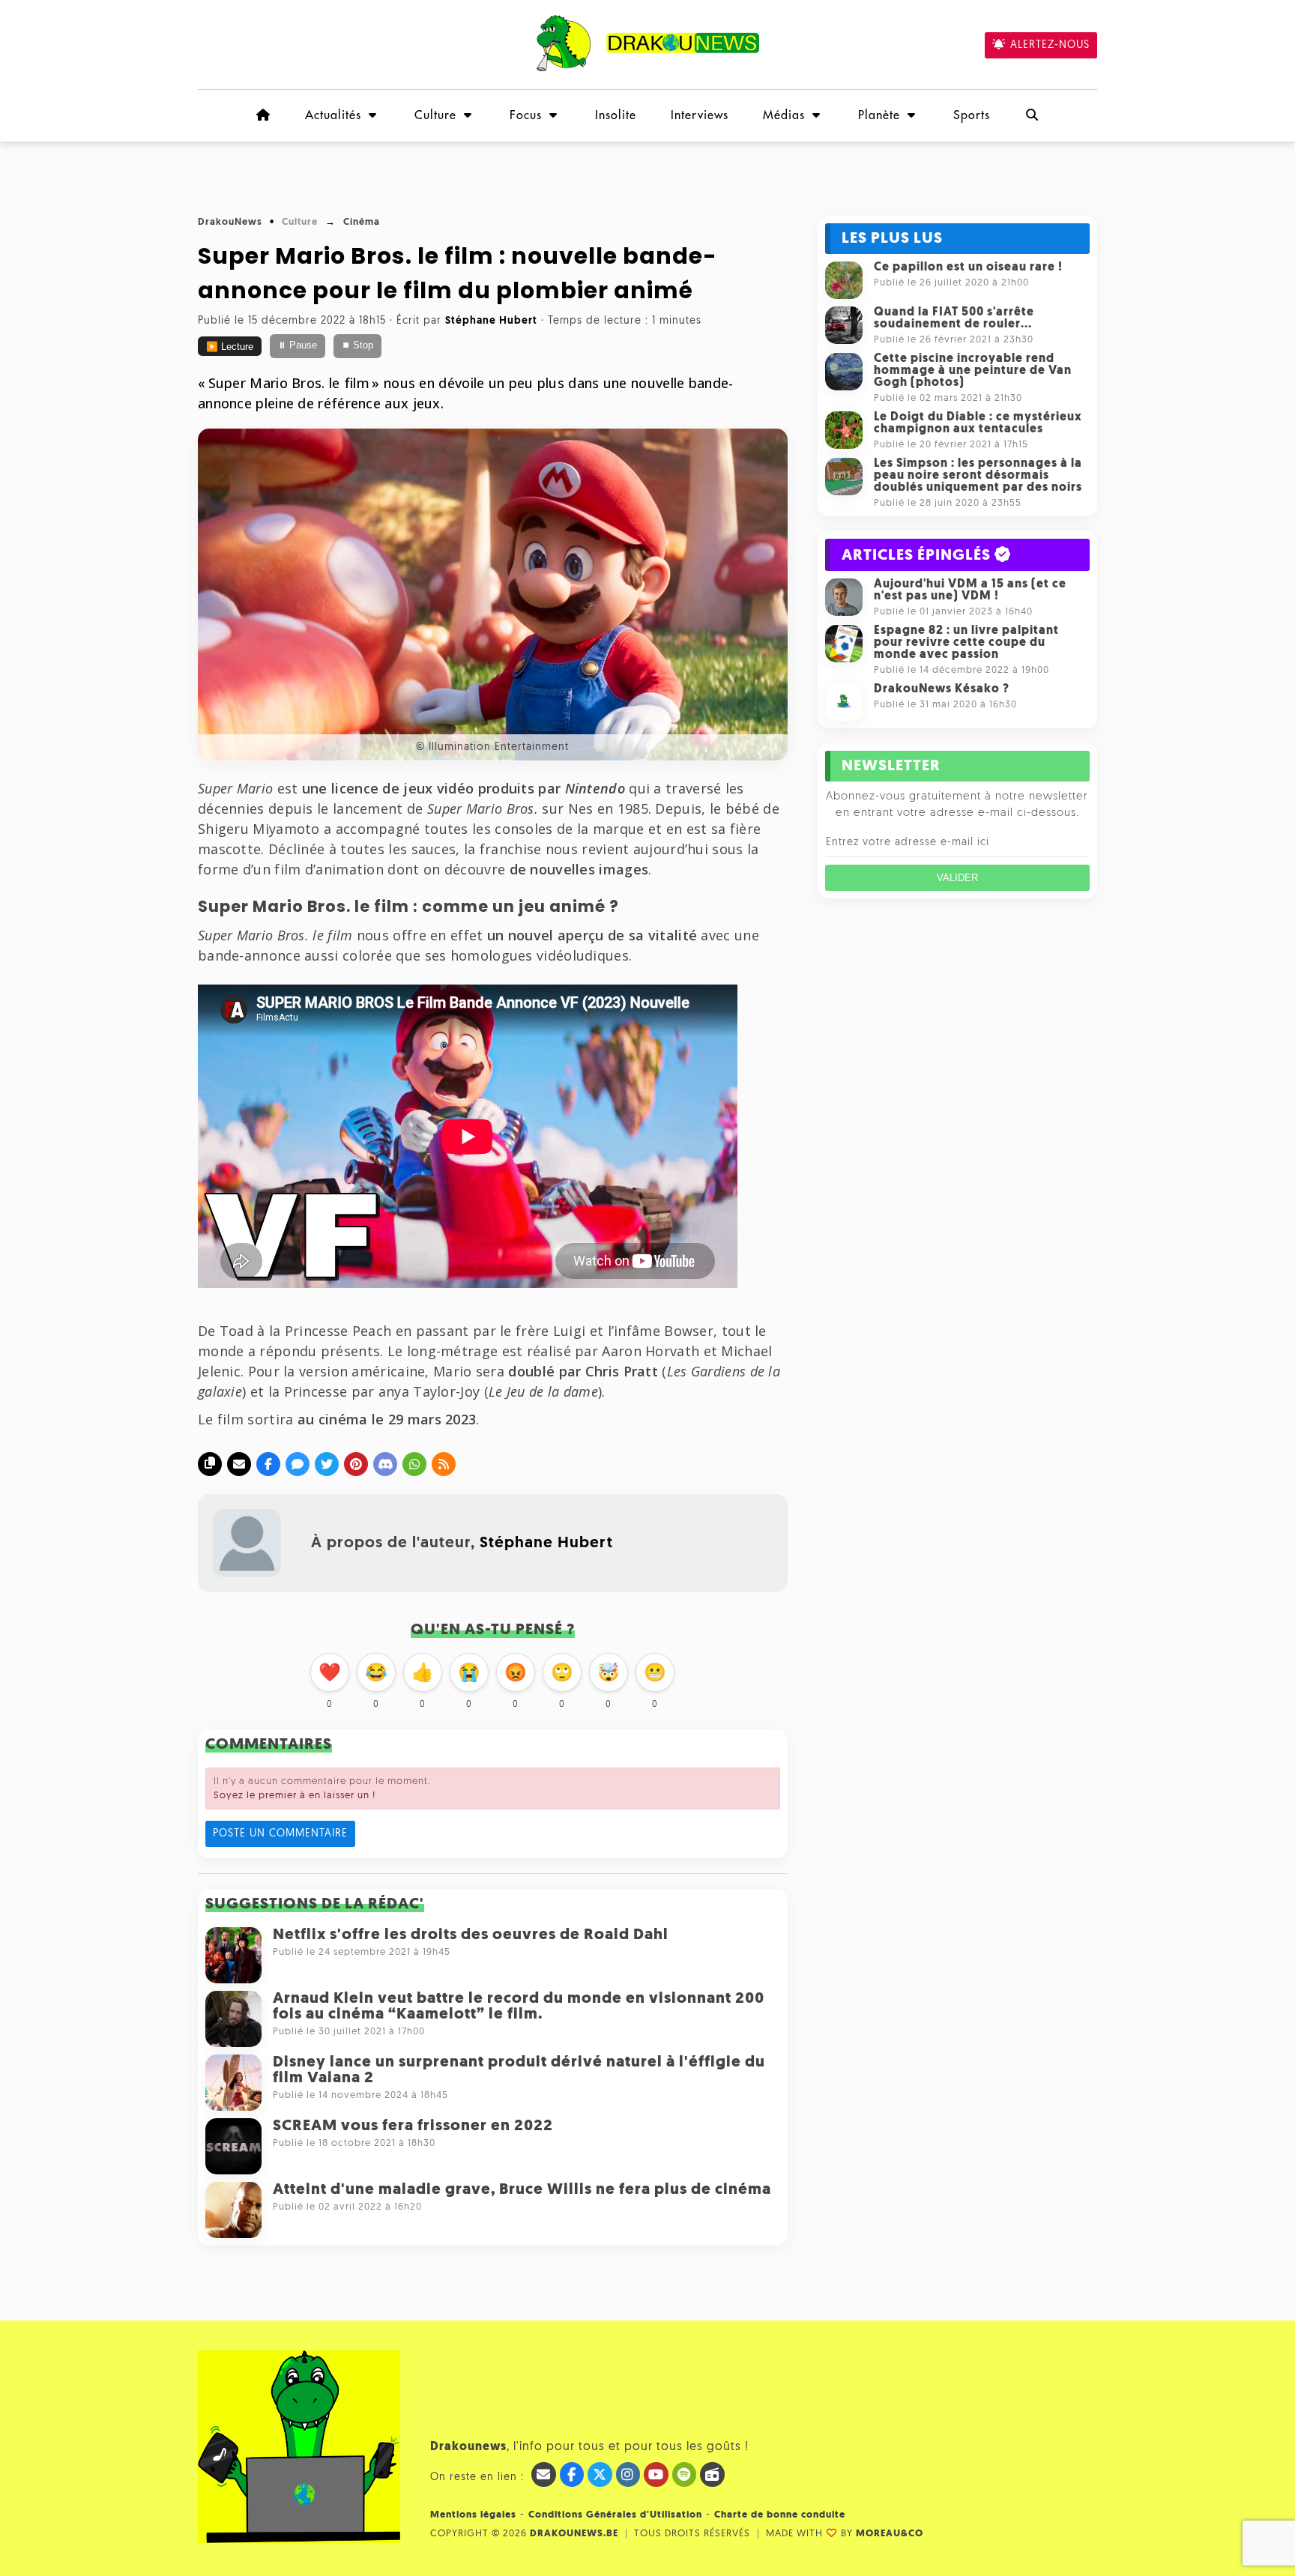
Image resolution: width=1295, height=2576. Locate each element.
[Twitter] (327, 1464)
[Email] (239, 1464)
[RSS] (444, 1464)
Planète (879, 115)
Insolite (616, 115)
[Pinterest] (356, 1464)
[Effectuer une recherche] (1032, 115)
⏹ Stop (357, 345)
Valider (957, 878)
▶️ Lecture (230, 347)
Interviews (700, 115)
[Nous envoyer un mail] (544, 2474)
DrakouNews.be (574, 2534)
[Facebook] (268, 1464)
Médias (784, 115)
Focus (526, 115)
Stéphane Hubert (546, 1543)
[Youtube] (656, 2474)
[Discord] (385, 1464)
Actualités (333, 115)
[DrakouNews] (648, 69)
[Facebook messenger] (298, 1464)
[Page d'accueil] (263, 115)
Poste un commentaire (280, 1834)
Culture (435, 115)
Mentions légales (473, 2515)
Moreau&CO (890, 2534)
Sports (972, 115)
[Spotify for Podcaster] (685, 2474)
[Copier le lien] (210, 1464)
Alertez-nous (1050, 45)
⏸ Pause (298, 345)
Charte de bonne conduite (780, 2515)
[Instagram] (628, 2474)
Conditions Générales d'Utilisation (615, 2515)
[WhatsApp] (414, 1464)
